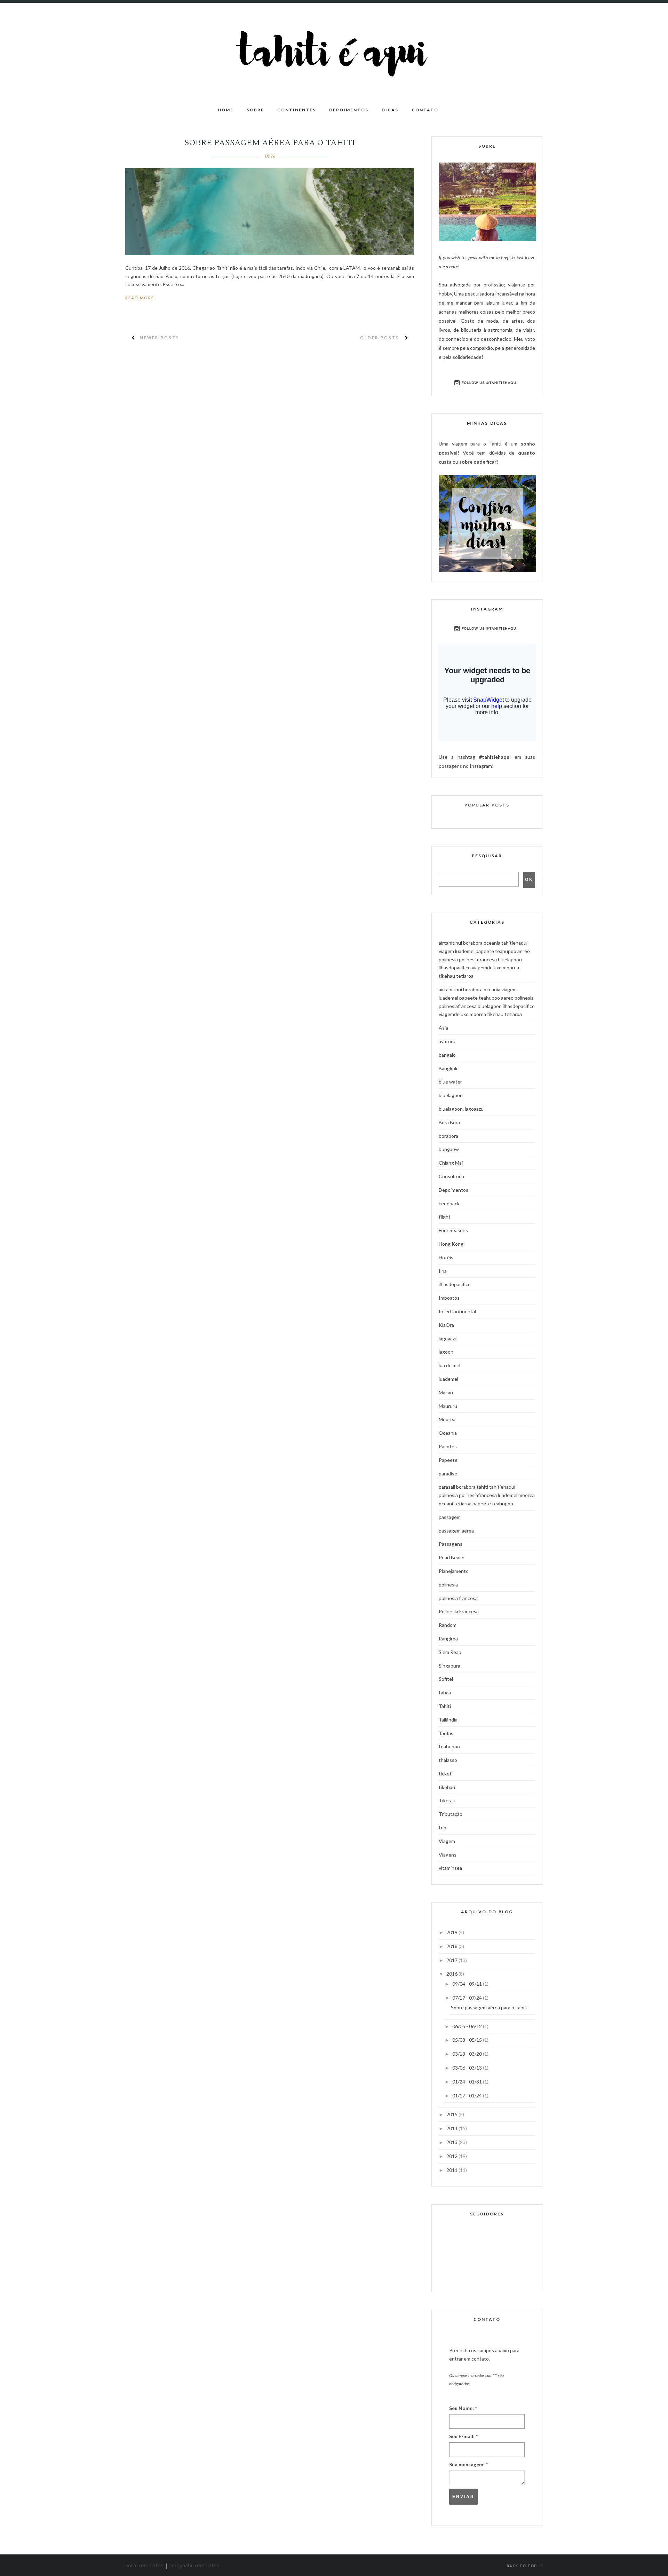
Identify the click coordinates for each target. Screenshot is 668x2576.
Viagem (447, 1841)
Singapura (450, 1666)
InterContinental (457, 1311)
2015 (452, 2114)
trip (443, 1827)
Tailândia (448, 1720)
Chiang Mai (451, 1163)
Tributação (451, 1814)
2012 (452, 2156)
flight (445, 1217)
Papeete (448, 1460)
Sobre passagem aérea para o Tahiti (270, 143)
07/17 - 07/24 (468, 1998)
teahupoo (449, 1746)
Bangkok (448, 1068)
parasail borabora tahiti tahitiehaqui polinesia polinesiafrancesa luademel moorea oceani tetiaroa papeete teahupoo (487, 1495)
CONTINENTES (297, 110)
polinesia (448, 1585)
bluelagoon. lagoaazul (462, 1109)
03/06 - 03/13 (468, 2068)
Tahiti (445, 1706)
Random (448, 1625)
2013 (452, 2142)
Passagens (451, 1544)
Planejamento (454, 1571)
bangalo (447, 1055)
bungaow (449, 1149)
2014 (452, 2128)
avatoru (447, 1041)
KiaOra (446, 1325)
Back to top (522, 2566)
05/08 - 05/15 (468, 2040)
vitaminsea (450, 1868)
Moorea (447, 1419)
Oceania (448, 1433)
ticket (445, 1774)
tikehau (447, 1787)
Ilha (443, 1271)
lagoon (446, 1352)
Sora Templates (144, 2565)
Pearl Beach (452, 1557)
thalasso (448, 1760)
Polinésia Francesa (459, 1611)
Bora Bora (449, 1122)
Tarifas (446, 1733)
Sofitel (446, 1679)
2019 (452, 1932)
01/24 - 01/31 (468, 2082)
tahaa (445, 1692)
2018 (452, 1946)
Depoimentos (454, 1190)
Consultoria (451, 1176)
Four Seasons (453, 1230)
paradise (448, 1474)
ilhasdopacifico (455, 1284)
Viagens (448, 1855)
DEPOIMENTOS (349, 110)
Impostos (449, 1298)
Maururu (448, 1406)
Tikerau (447, 1800)
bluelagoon (451, 1095)
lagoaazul (449, 1338)
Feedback (449, 1203)
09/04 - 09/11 (468, 1984)
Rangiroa (448, 1638)
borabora (448, 1136)
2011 (452, 2170)
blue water (450, 1082)
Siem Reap (450, 1652)
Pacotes (448, 1446)
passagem (450, 1517)
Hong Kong (451, 1244)
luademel (448, 1379)
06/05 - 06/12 (468, 2026)
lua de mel (450, 1365)
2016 (452, 1974)
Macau (446, 1392)
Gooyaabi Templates (194, 2565)
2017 (452, 1960)
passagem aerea (456, 1531)
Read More (140, 298)
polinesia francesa (458, 1598)
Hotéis (446, 1257)
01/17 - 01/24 (468, 2096)
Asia (443, 1028)
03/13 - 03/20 (468, 2054)
